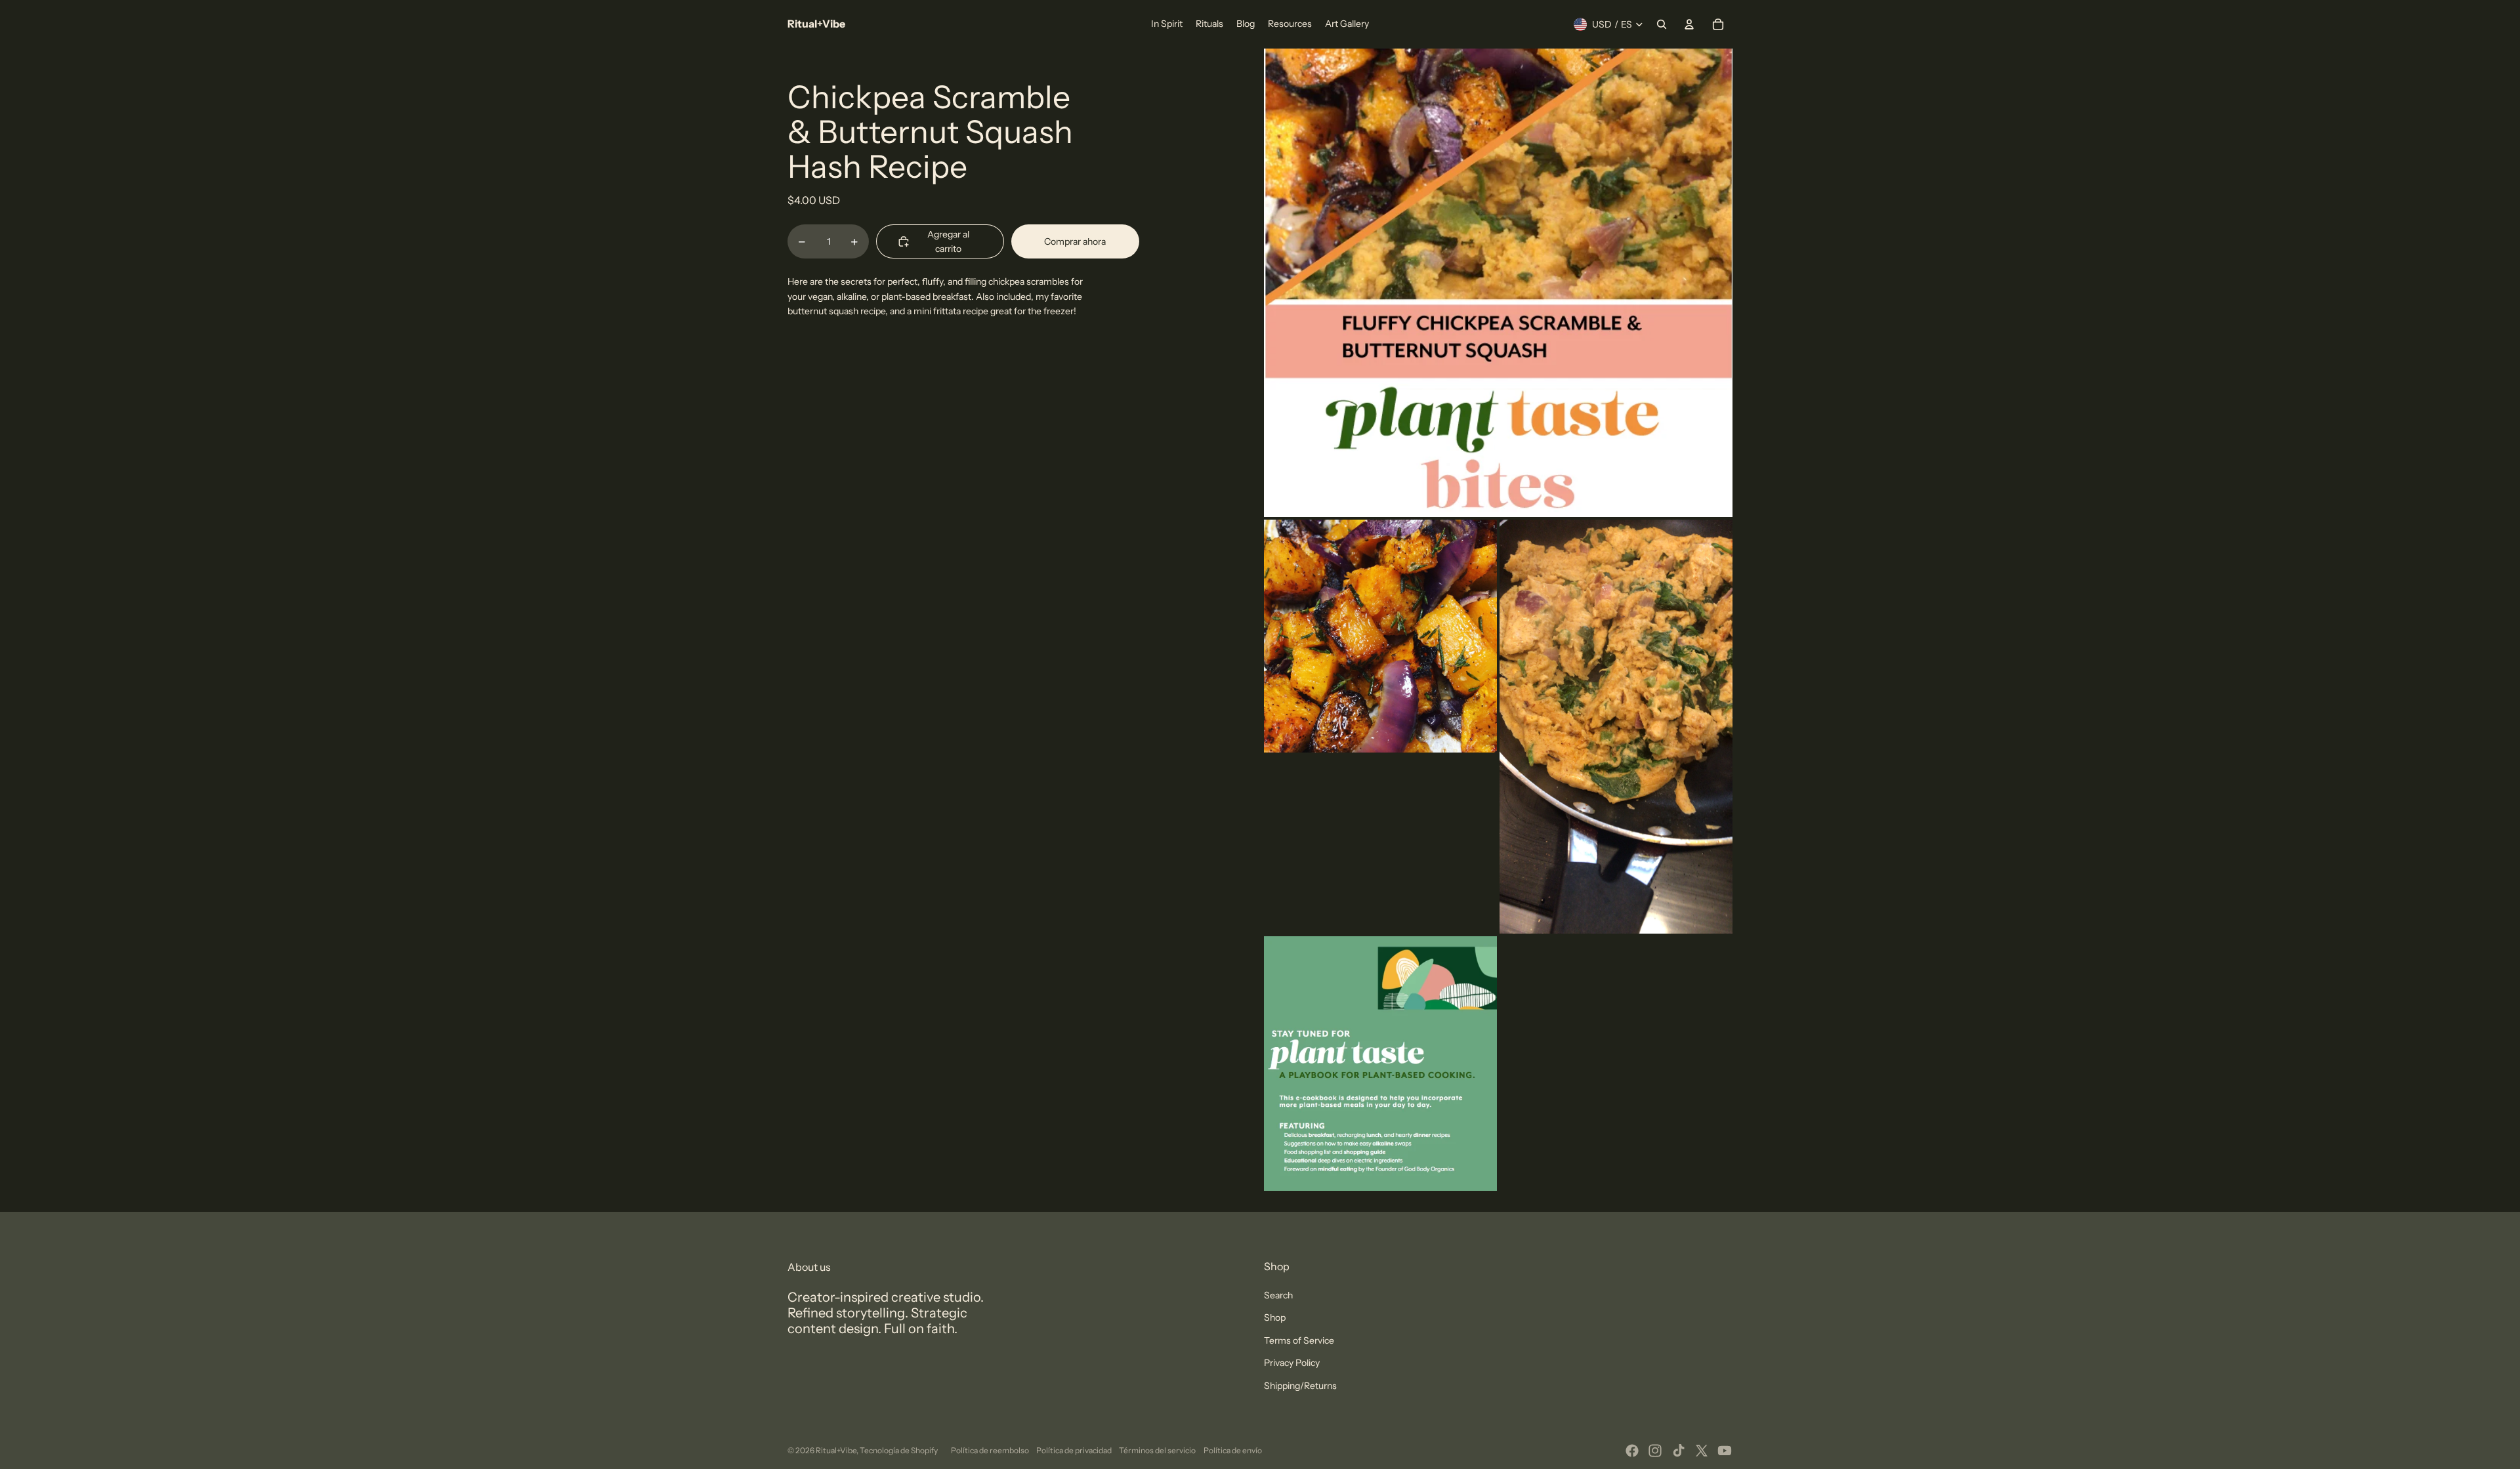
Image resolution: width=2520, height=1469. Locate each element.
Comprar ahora (1075, 241)
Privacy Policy (1292, 1363)
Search (1278, 1295)
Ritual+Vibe (836, 1450)
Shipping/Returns (1300, 1386)
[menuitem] (1167, 24)
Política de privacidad (1074, 1450)
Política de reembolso (990, 1450)
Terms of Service (1299, 1340)
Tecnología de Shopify (899, 1450)
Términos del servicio (1157, 1450)
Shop (1275, 1317)
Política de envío (1233, 1450)
